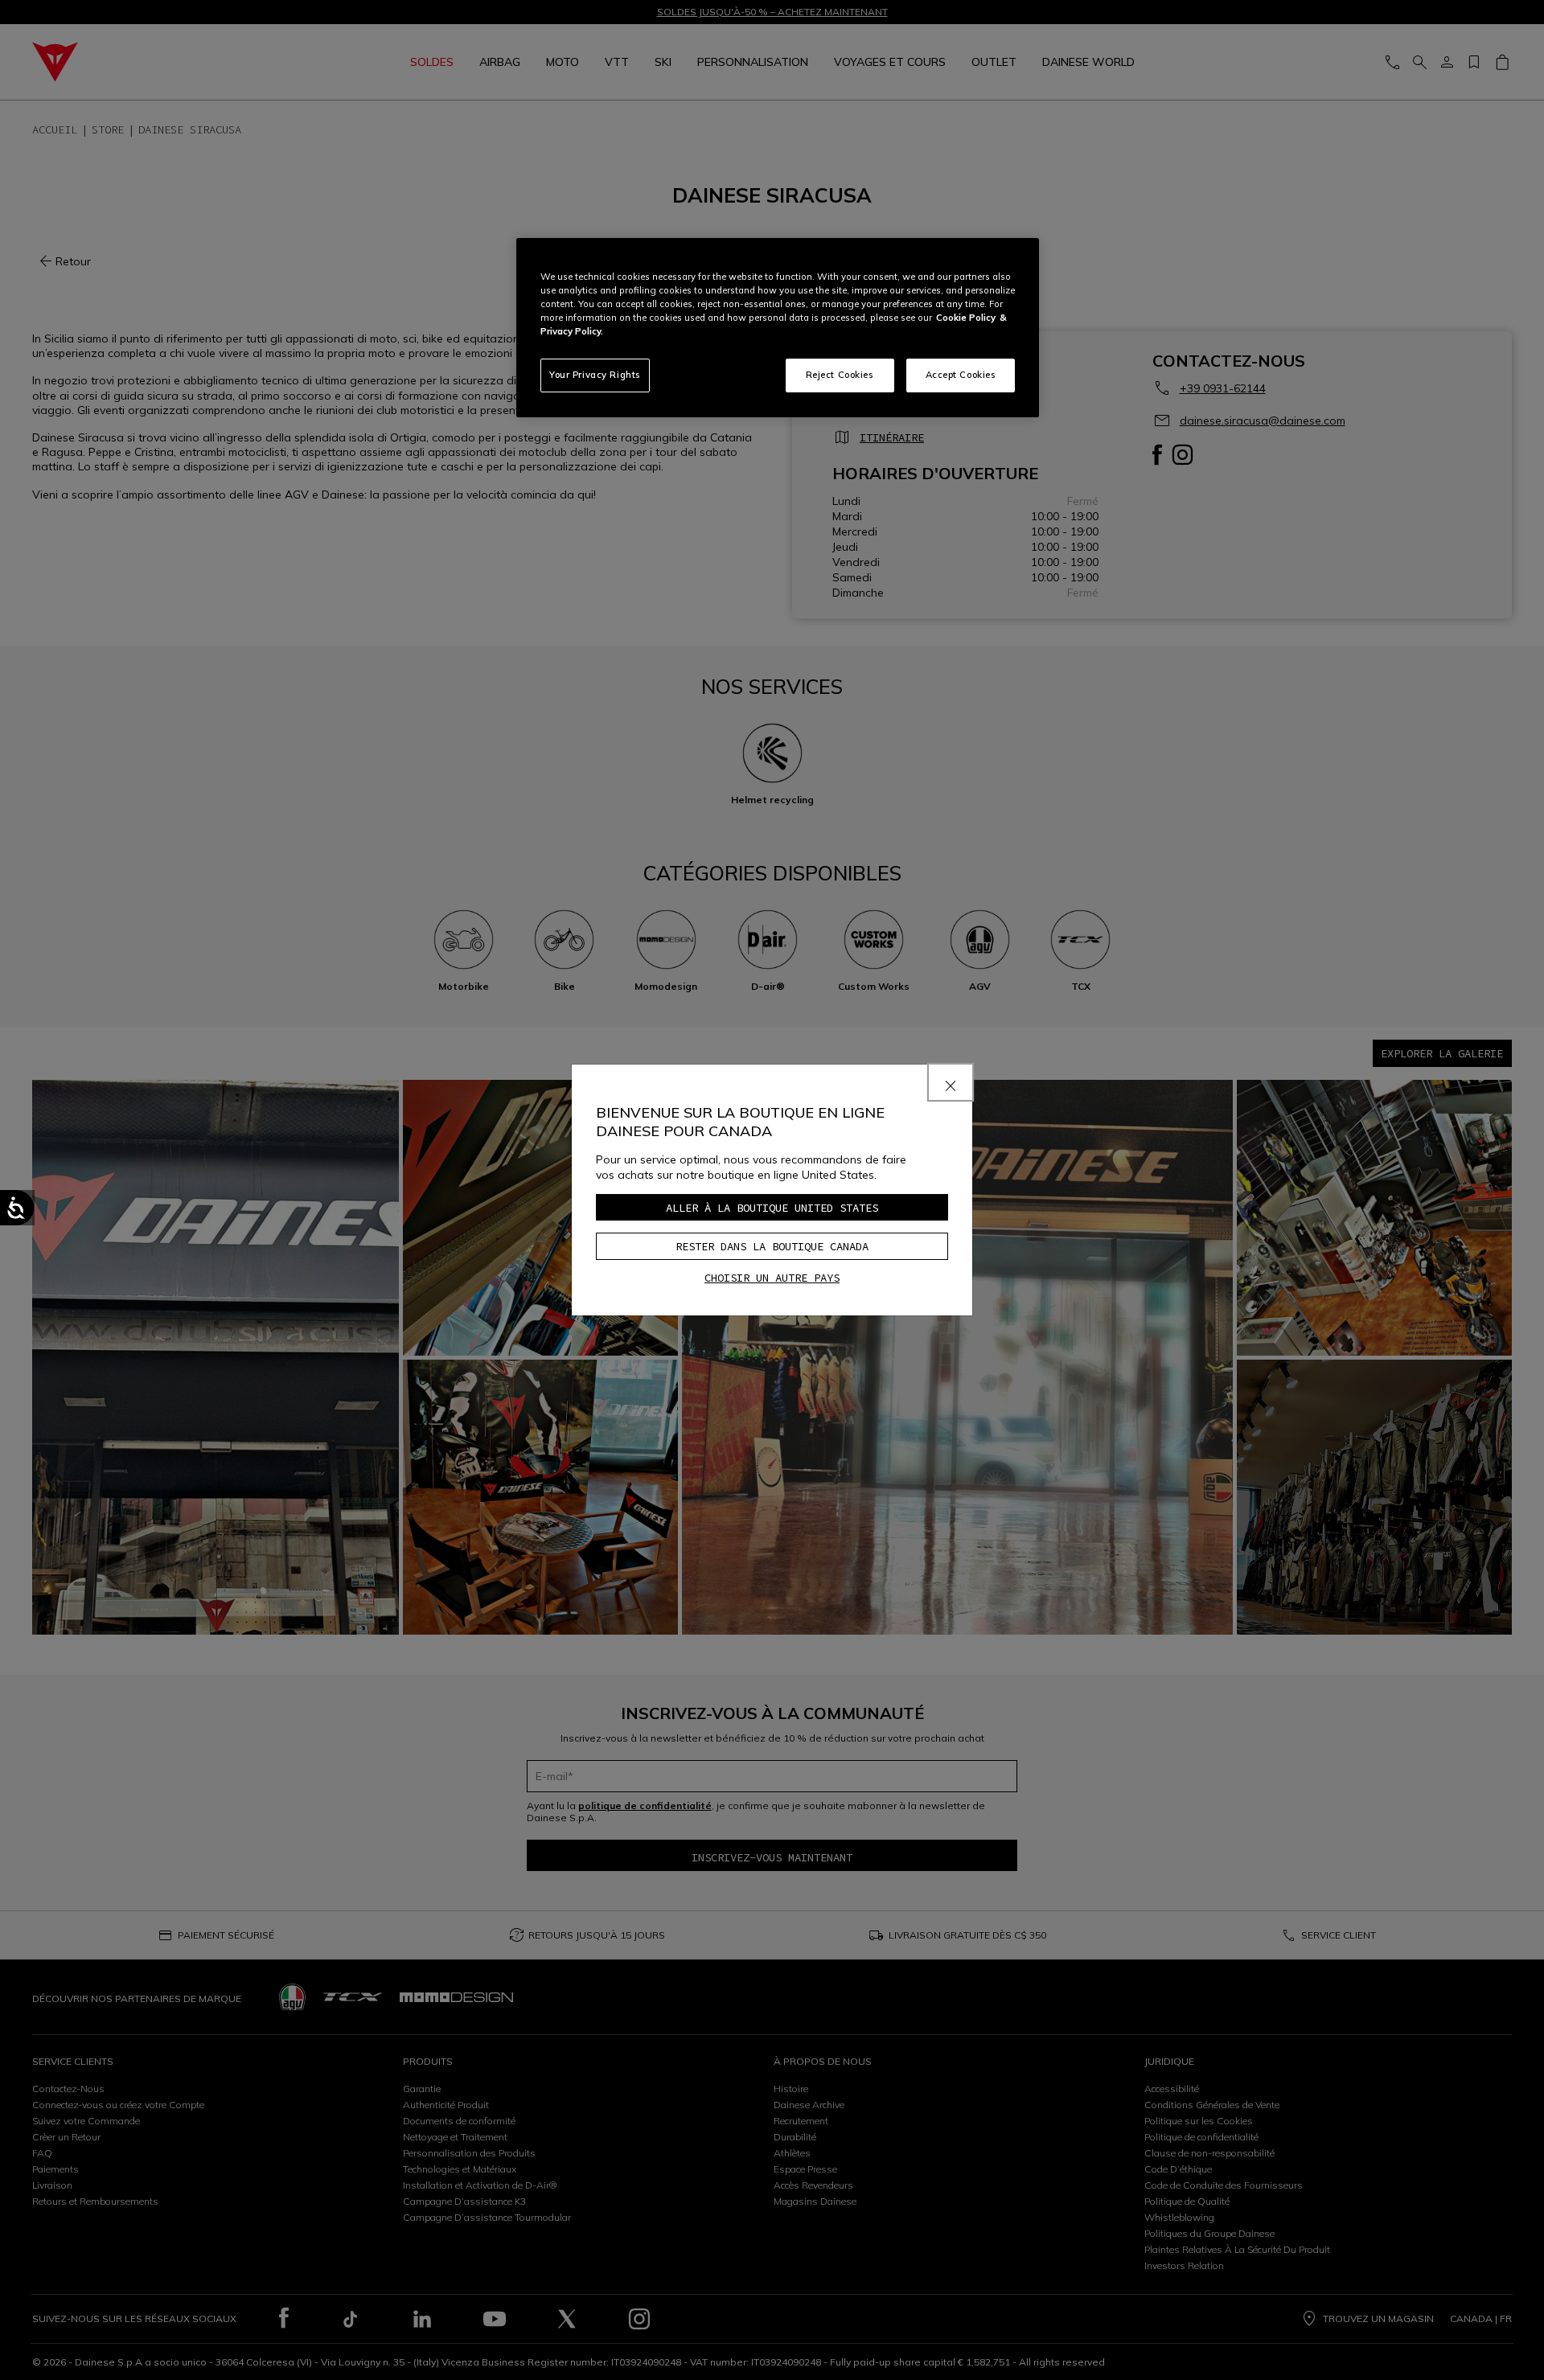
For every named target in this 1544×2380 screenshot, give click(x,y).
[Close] (951, 1082)
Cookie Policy (966, 318)
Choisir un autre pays (772, 1278)
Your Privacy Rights (595, 375)
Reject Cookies (840, 375)
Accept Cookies (961, 375)
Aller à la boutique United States (772, 1208)
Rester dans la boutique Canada (772, 1246)
